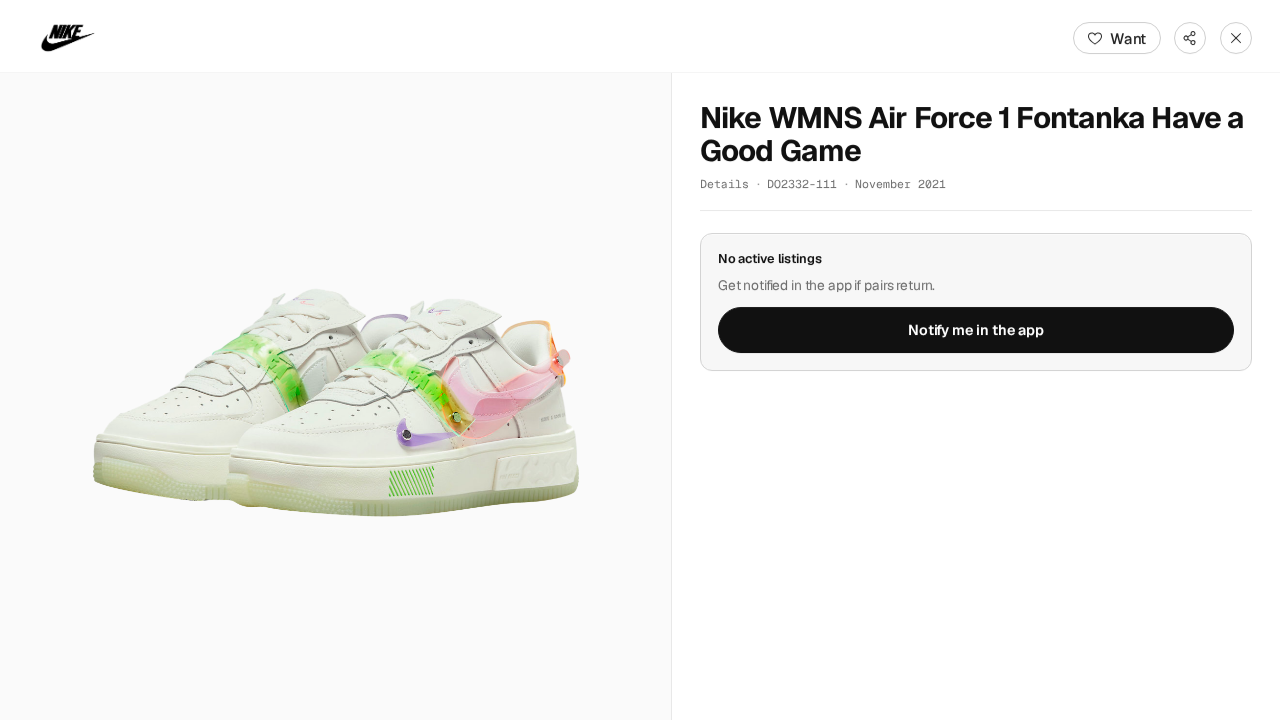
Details (724, 183)
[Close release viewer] (1236, 38)
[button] (335, 396)
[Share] (1190, 38)
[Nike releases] (68, 38)
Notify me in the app (976, 330)
